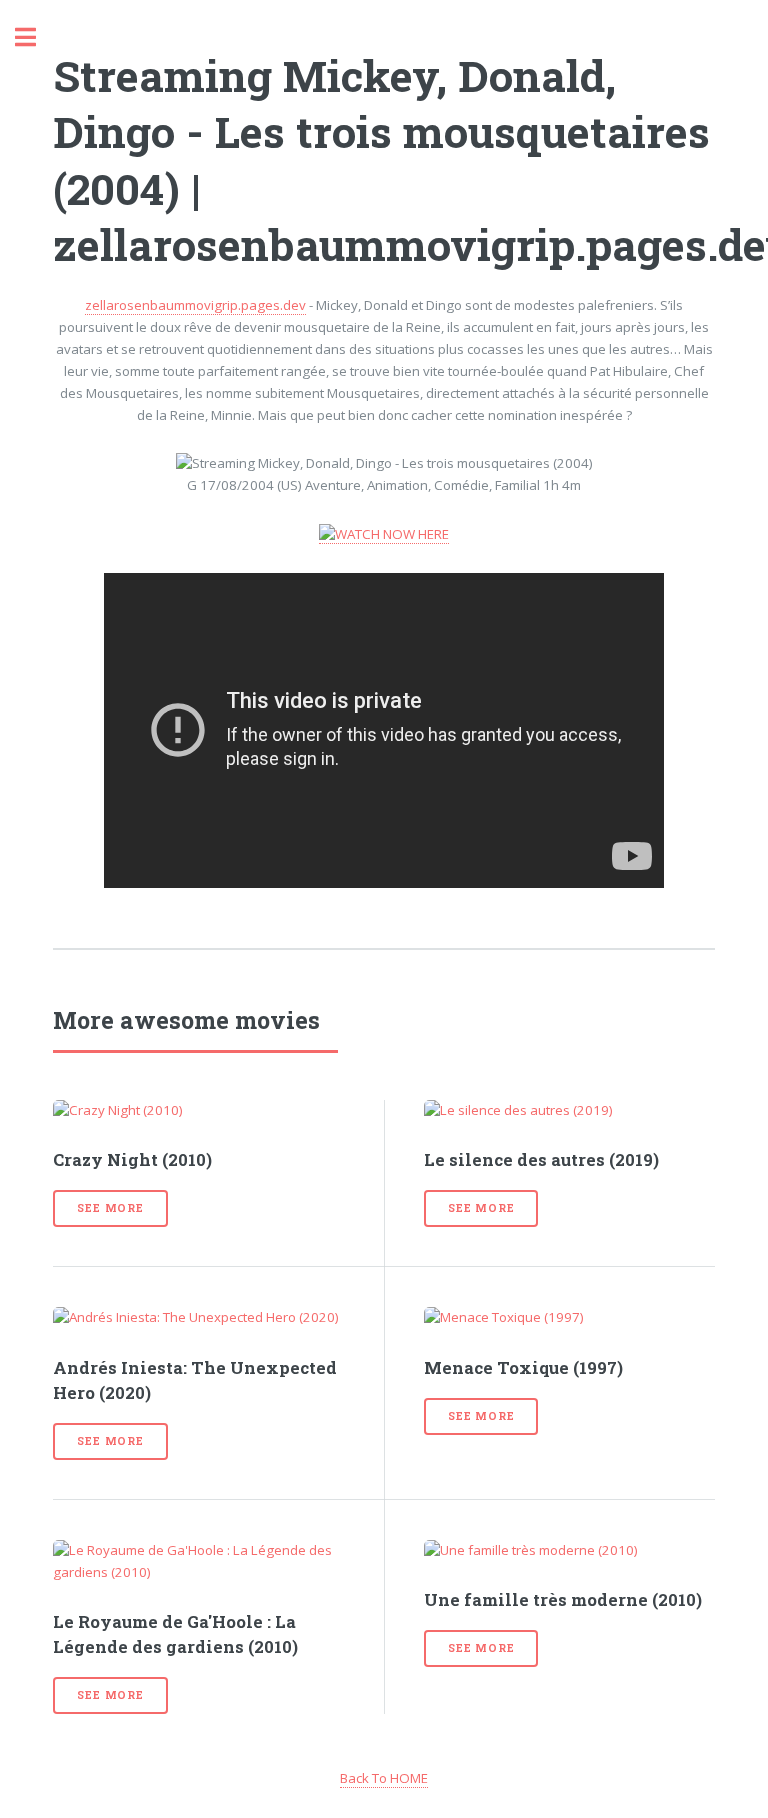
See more (110, 1208)
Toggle (36, 37)
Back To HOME (384, 1778)
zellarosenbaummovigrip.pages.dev (195, 305)
